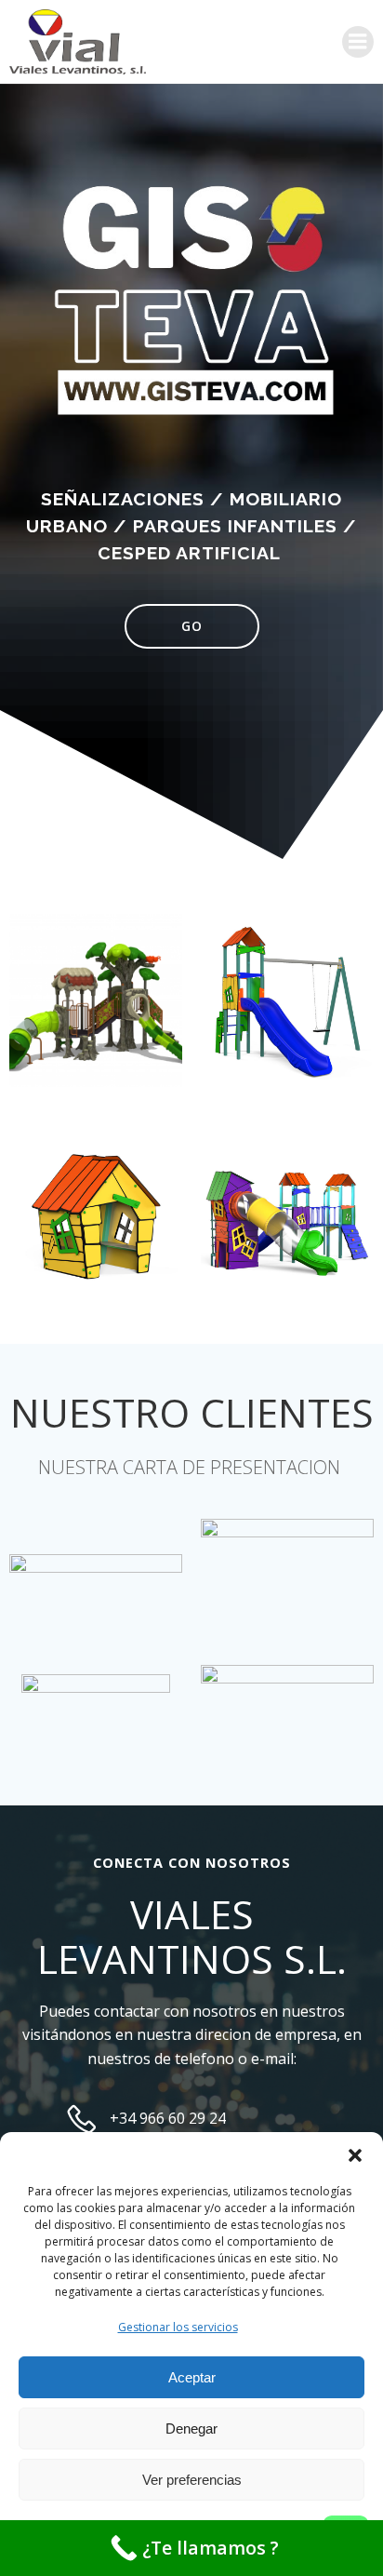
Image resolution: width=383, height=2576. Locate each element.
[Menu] (358, 42)
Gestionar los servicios (178, 2327)
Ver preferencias (192, 2480)
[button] (355, 2155)
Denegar (191, 2428)
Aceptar (192, 2377)
